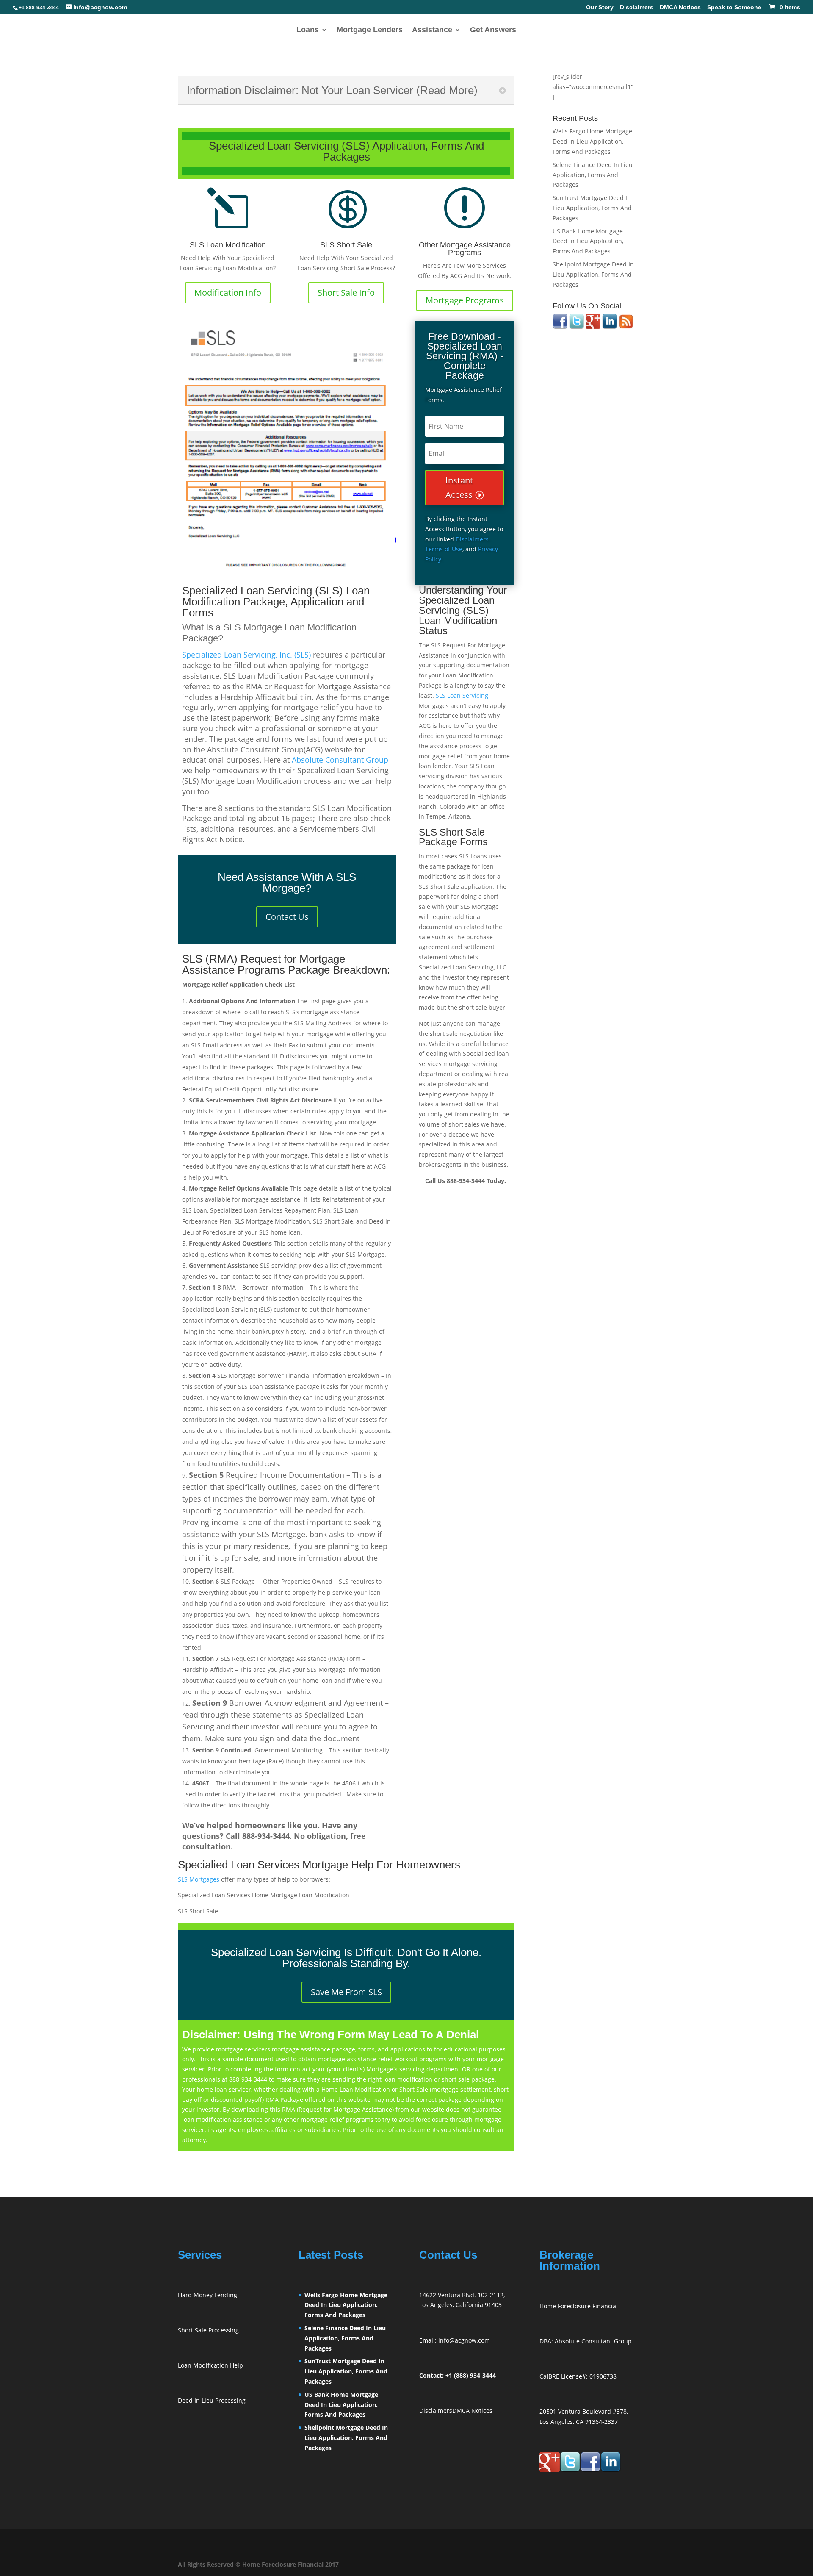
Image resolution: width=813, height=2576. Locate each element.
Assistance (432, 30)
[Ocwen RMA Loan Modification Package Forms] (287, 447)
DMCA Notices (680, 8)
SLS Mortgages (199, 1879)
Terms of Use (444, 549)
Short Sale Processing (208, 2330)
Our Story (600, 8)
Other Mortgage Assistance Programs (465, 249)
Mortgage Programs (465, 300)
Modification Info (228, 293)
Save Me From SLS (346, 1992)
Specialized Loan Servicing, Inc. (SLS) (246, 655)
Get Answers (493, 30)
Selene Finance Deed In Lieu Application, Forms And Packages (593, 175)
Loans (308, 30)
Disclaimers (637, 8)
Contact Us (287, 917)
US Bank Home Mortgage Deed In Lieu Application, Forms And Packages (588, 241)
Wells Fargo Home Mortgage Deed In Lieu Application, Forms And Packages (592, 141)
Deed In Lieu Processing (212, 2400)
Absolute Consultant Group (340, 760)
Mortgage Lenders (370, 30)
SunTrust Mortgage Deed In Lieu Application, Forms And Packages (592, 208)
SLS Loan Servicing (462, 695)
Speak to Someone (734, 8)
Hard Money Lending (207, 2295)
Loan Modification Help (210, 2365)
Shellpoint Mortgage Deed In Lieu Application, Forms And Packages (593, 274)
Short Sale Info (346, 293)
